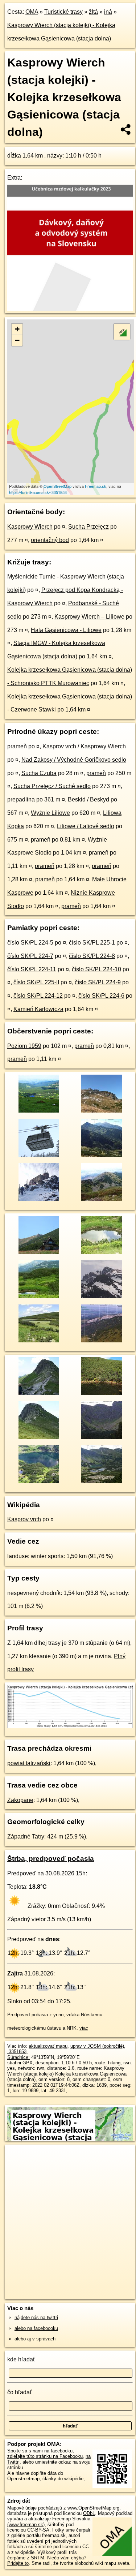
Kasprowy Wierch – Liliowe (89, 617)
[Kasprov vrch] (38, 1156)
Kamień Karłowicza (38, 1009)
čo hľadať (20, 2392)
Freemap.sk (96, 486)
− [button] (17, 340)
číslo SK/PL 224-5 (30, 943)
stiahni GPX (20, 2063)
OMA (32, 12)
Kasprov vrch (24, 1519)
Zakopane (20, 1800)
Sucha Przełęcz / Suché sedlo (52, 786)
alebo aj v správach (35, 2339)
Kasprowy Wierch (30, 527)
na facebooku (58, 2451)
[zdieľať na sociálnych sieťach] (126, 129)
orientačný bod (50, 540)
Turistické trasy (63, 12)
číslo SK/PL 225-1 (92, 943)
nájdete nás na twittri (36, 2317)
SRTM (38, 2558)
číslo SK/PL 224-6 (101, 996)
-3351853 (17, 2052)
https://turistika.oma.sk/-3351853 (38, 492)
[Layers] (122, 332)
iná (108, 12)
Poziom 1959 (24, 1046)
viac (84, 2028)
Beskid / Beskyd (88, 799)
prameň (17, 746)
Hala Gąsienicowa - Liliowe (66, 630)
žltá (93, 12)
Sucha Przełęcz (88, 527)
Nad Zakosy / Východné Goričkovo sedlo (74, 760)
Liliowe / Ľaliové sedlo (86, 826)
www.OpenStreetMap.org (93, 2508)
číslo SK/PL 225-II (36, 982)
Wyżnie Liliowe (50, 813)
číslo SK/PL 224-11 (32, 969)
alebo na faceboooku (36, 2328)
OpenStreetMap (57, 486)
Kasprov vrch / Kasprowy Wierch (84, 746)
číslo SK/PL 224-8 (92, 956)
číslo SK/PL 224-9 (98, 982)
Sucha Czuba (39, 773)
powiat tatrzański (29, 1763)
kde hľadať (21, 2359)
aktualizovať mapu (48, 2046)
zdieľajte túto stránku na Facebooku (45, 2456)
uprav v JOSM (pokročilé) (97, 2046)
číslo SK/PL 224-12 (38, 996)
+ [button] (17, 329)
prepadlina (21, 799)
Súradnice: (18, 2057)
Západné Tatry (26, 1837)
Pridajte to (18, 2563)
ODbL (89, 2513)
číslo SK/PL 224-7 (30, 956)
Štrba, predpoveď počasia (51, 1859)
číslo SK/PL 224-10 (96, 969)
